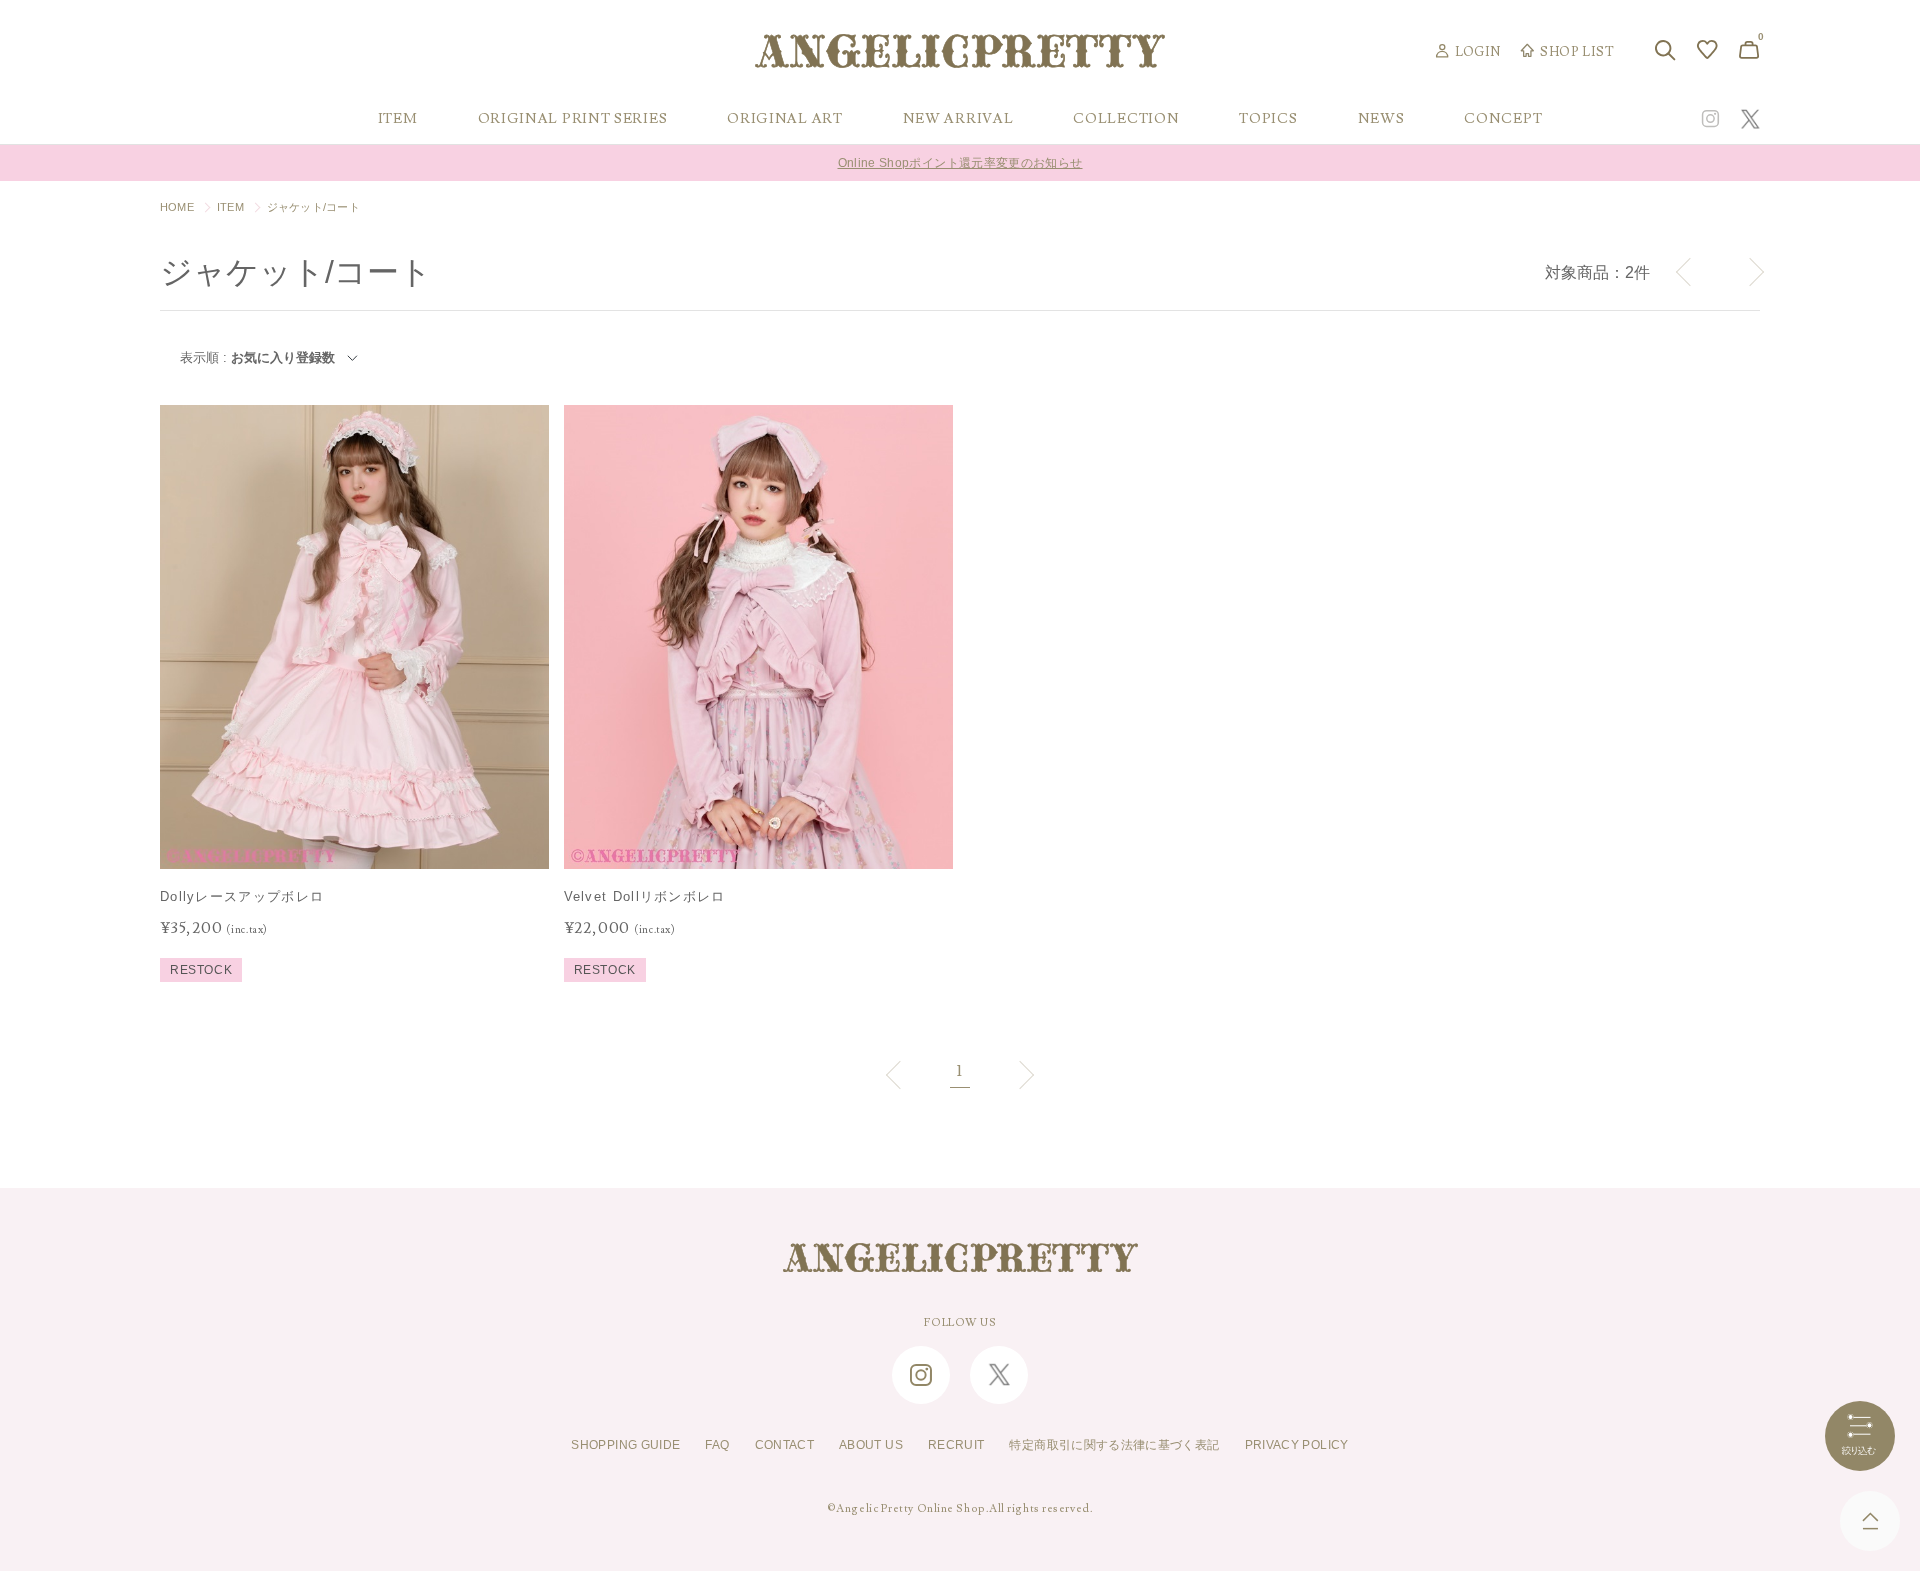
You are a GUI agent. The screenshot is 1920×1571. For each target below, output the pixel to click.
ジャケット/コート (313, 207)
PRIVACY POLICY (1297, 1445)
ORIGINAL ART (784, 119)
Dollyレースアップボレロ (242, 896)
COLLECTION (1126, 119)
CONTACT (785, 1445)
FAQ (717, 1445)
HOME (177, 207)
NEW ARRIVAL (958, 119)
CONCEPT (1503, 119)
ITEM (230, 207)
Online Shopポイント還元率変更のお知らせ (960, 147)
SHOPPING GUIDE (625, 1445)
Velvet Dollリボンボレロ (645, 896)
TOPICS (1268, 119)
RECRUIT (956, 1445)
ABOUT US (871, 1445)
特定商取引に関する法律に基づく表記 (1114, 1445)
